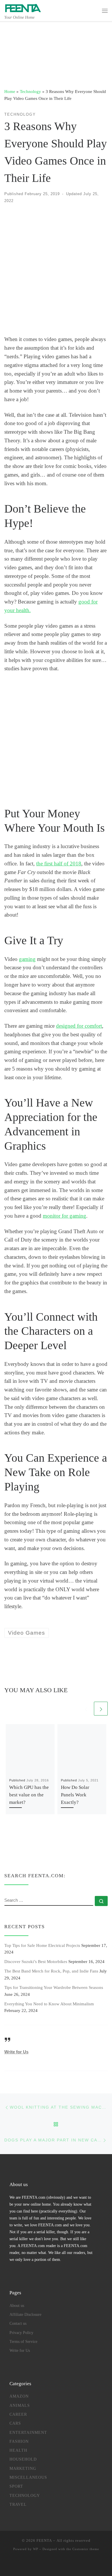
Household (23, 2459)
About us (17, 2305)
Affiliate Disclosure (25, 2314)
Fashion (19, 2441)
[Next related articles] (101, 1709)
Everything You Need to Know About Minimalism (49, 2004)
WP (36, 2549)
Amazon (19, 2396)
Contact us (18, 2323)
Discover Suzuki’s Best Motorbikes (36, 1961)
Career (18, 2414)
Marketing (23, 2468)
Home (10, 91)
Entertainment (28, 2432)
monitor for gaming (64, 1216)
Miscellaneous (28, 2477)
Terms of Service (23, 2341)
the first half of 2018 (59, 864)
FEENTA (44, 2540)
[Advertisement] (56, 270)
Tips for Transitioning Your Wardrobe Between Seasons (54, 1987)
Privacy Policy (21, 2333)
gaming (27, 959)
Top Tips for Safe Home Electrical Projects (42, 1945)
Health (18, 2450)
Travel (18, 2504)
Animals (20, 2405)
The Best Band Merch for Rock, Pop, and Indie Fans (51, 1971)
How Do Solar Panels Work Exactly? (75, 1795)
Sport (16, 2486)
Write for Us (16, 2052)
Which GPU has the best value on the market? (29, 1795)
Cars (15, 2423)
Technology (30, 91)
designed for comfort (79, 1026)
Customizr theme (86, 2549)
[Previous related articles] (86, 1709)
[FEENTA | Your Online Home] (23, 7)
